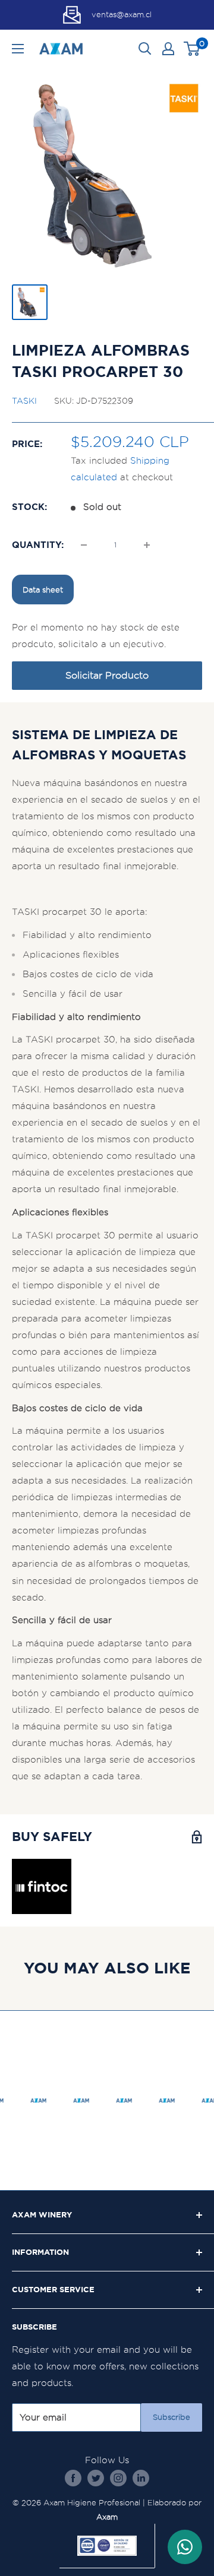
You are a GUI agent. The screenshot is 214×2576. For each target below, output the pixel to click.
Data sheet (43, 590)
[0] (192, 49)
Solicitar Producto (107, 675)
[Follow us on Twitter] (96, 2478)
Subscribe (171, 2417)
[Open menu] (18, 49)
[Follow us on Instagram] (118, 2478)
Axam (107, 2517)
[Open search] (145, 49)
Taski (24, 401)
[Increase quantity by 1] (147, 545)
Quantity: (38, 545)
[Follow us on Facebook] (73, 2478)
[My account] (168, 49)
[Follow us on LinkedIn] (141, 2478)
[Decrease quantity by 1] (84, 545)
